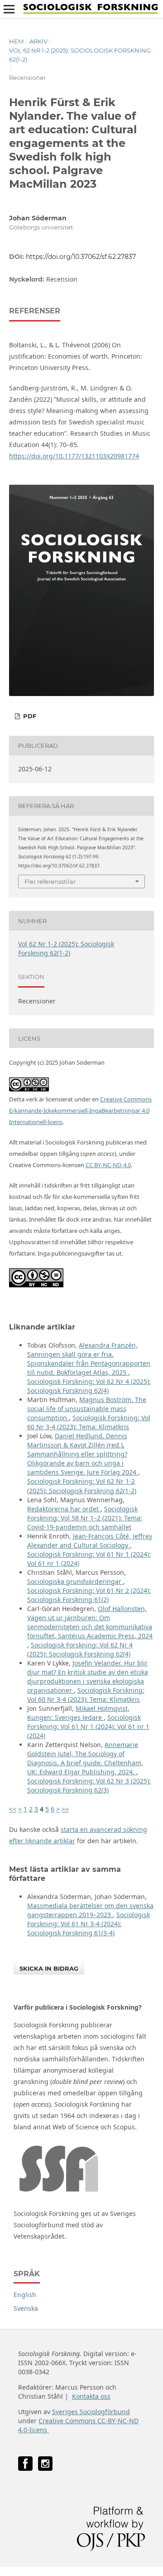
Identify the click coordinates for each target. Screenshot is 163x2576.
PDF (29, 716)
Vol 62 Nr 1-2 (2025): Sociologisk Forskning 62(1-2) (80, 55)
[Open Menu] (9, 9)
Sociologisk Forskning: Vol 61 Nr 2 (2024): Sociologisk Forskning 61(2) (89, 1595)
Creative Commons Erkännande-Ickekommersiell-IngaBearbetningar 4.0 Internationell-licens (80, 1110)
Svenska (26, 2308)
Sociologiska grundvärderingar (75, 1581)
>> (65, 1809)
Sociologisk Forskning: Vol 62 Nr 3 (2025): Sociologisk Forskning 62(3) (89, 1785)
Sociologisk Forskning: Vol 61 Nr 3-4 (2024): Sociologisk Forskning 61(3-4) (89, 1924)
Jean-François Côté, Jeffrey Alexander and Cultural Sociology (90, 1541)
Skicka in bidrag (49, 1968)
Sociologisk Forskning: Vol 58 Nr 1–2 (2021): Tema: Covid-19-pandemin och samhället (85, 1518)
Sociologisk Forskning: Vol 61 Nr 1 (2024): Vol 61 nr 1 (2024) (88, 1726)
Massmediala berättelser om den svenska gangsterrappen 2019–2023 (90, 1910)
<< (13, 1809)
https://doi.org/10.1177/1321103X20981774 (74, 456)
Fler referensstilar (50, 881)
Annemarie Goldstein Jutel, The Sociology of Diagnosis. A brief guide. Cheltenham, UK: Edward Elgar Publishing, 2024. (85, 1758)
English (25, 2295)
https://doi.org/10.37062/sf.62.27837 (81, 257)
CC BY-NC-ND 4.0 (108, 1165)
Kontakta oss (91, 2396)
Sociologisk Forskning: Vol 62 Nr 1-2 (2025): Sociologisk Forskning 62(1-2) (82, 1486)
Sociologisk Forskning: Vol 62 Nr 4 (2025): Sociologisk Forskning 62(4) (89, 1386)
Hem (16, 41)
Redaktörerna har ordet (64, 1509)
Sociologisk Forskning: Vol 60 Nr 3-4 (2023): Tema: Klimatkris (89, 1422)
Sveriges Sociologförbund (91, 2412)
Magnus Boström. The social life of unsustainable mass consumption (87, 1409)
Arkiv (38, 41)
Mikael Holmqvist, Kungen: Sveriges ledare (78, 1713)
